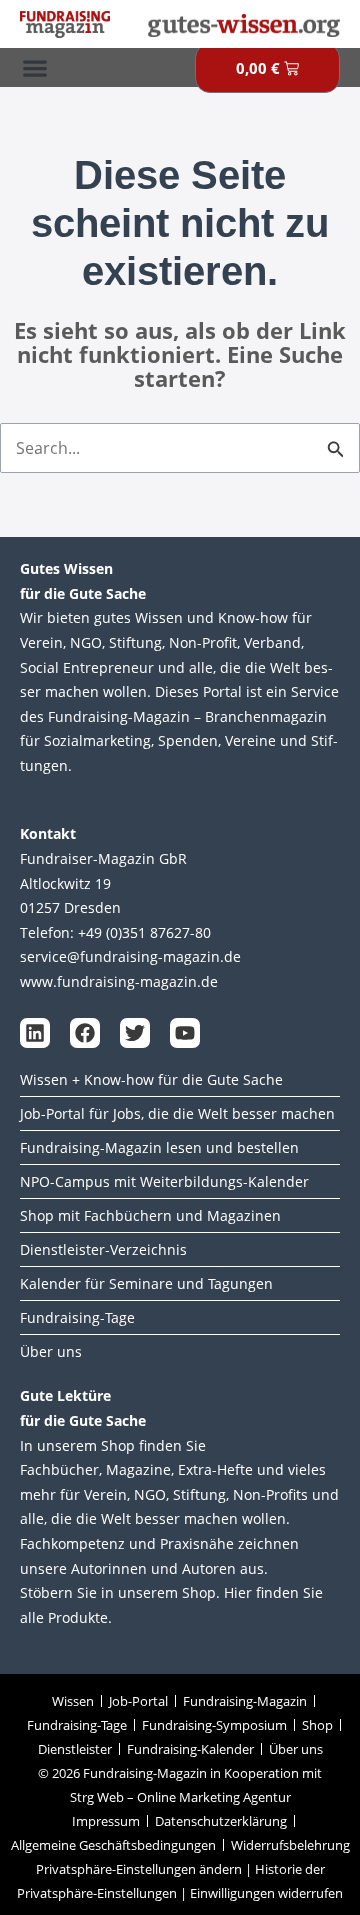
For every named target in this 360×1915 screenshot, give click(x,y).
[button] (34, 67)
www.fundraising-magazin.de (119, 981)
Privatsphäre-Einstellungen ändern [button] (139, 1869)
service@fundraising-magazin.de (130, 956)
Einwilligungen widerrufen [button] (266, 1893)
